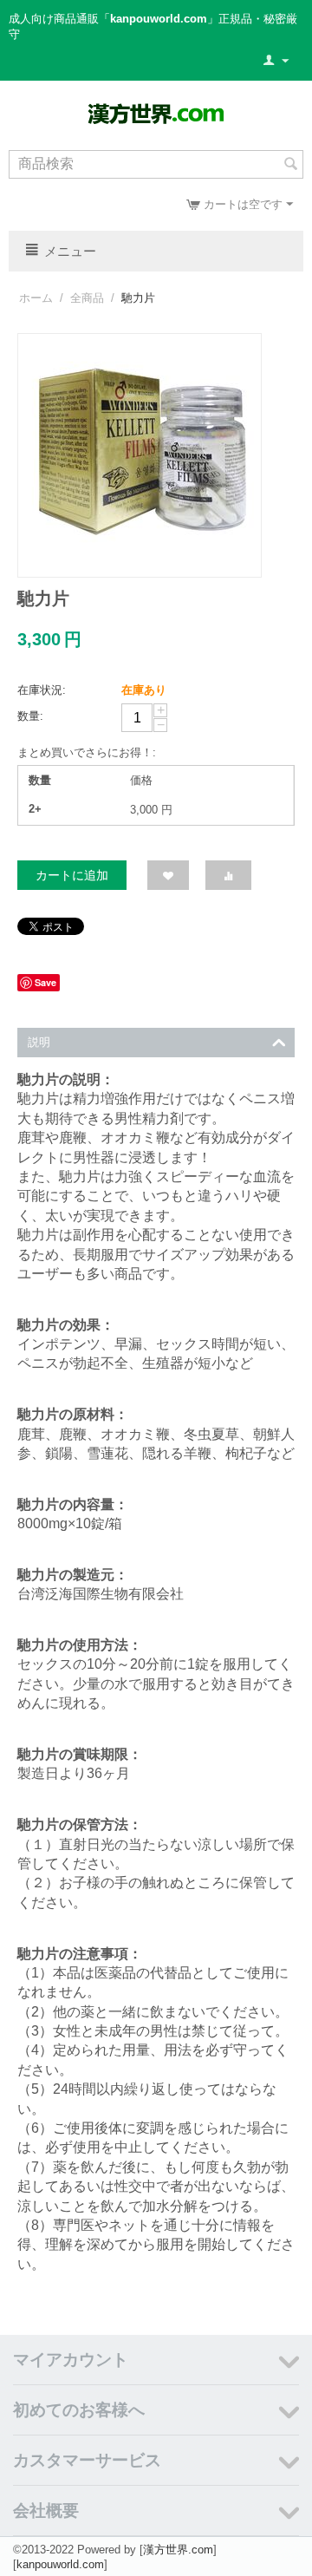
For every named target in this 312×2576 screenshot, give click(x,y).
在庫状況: (42, 690)
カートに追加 (72, 875)
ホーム (36, 298)
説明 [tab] (39, 1042)
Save (45, 982)
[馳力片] (140, 455)
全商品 (87, 298)
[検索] (290, 166)
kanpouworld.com (60, 2564)
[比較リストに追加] (228, 875)
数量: (30, 716)
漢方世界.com (178, 2550)
